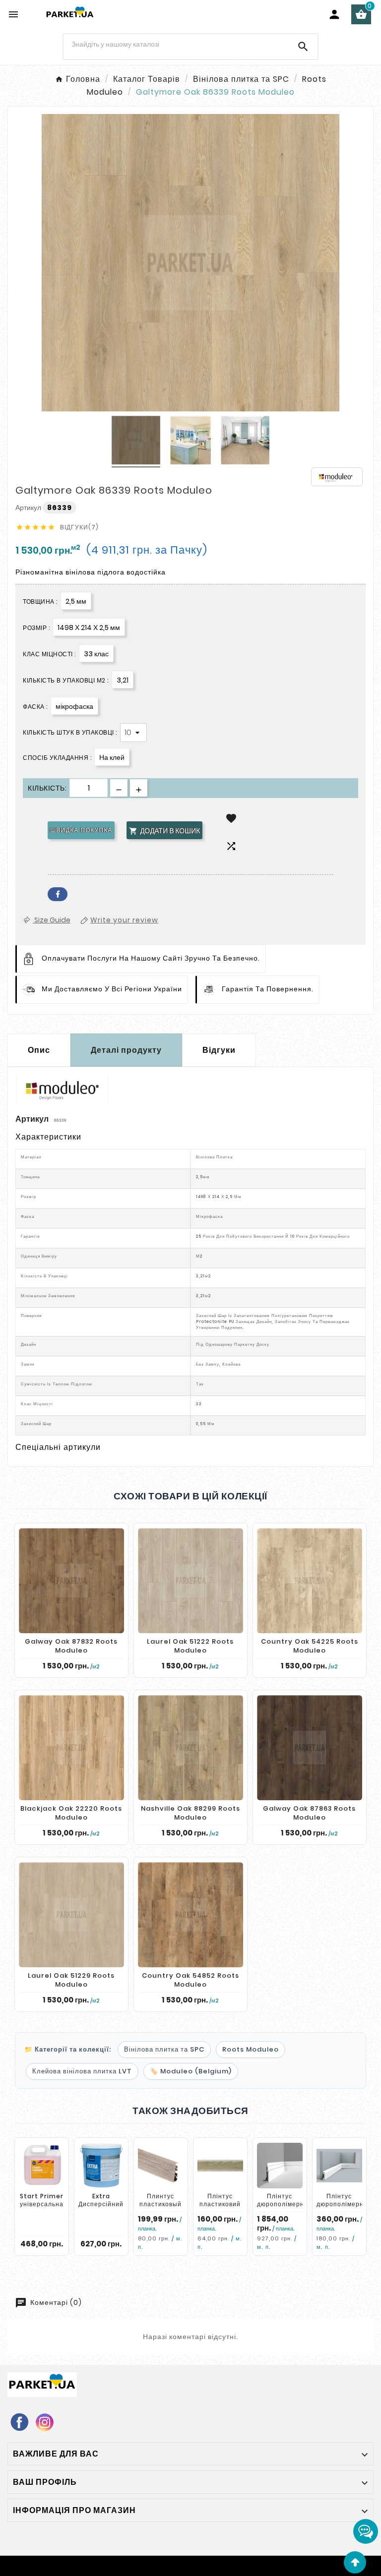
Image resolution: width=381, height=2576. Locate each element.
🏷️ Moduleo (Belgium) (191, 2071)
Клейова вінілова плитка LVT (82, 2071)
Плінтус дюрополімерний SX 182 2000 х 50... (344, 2208)
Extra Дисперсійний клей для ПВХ (101, 2204)
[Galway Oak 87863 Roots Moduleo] (310, 1748)
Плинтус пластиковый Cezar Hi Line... (160, 2208)
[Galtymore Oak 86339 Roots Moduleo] (136, 442)
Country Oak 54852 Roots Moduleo (190, 1980)
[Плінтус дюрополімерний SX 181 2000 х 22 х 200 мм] (280, 2166)
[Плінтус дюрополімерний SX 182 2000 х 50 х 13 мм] (339, 2166)
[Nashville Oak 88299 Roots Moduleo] (190, 1748)
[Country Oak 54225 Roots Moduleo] (310, 1581)
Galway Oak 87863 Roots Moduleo (309, 1813)
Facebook (58, 894)
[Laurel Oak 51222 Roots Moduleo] (190, 1581)
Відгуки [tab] (219, 1050)
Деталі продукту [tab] (126, 1050)
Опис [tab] (39, 1050)
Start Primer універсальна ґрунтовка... (42, 2204)
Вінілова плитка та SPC (164, 2049)
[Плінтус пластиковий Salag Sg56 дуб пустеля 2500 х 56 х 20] (220, 2166)
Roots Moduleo (251, 2049)
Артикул (29, 508)
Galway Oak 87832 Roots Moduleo (71, 1646)
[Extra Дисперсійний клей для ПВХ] (101, 2166)
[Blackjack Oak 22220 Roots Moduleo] (71, 1748)
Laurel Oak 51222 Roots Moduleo (190, 1646)
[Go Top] (355, 2562)
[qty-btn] (139, 788)
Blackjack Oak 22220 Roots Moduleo (71, 1813)
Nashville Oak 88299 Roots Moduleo (190, 1813)
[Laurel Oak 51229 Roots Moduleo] (71, 1915)
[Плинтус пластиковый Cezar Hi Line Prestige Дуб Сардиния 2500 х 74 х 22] (161, 2166)
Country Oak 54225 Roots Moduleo (310, 1646)
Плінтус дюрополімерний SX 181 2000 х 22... (285, 2208)
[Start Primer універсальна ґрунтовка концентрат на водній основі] (42, 2166)
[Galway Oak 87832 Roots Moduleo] (71, 1581)
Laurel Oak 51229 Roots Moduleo (71, 1980)
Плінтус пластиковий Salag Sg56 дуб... (220, 2208)
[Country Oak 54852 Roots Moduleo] (190, 1915)
